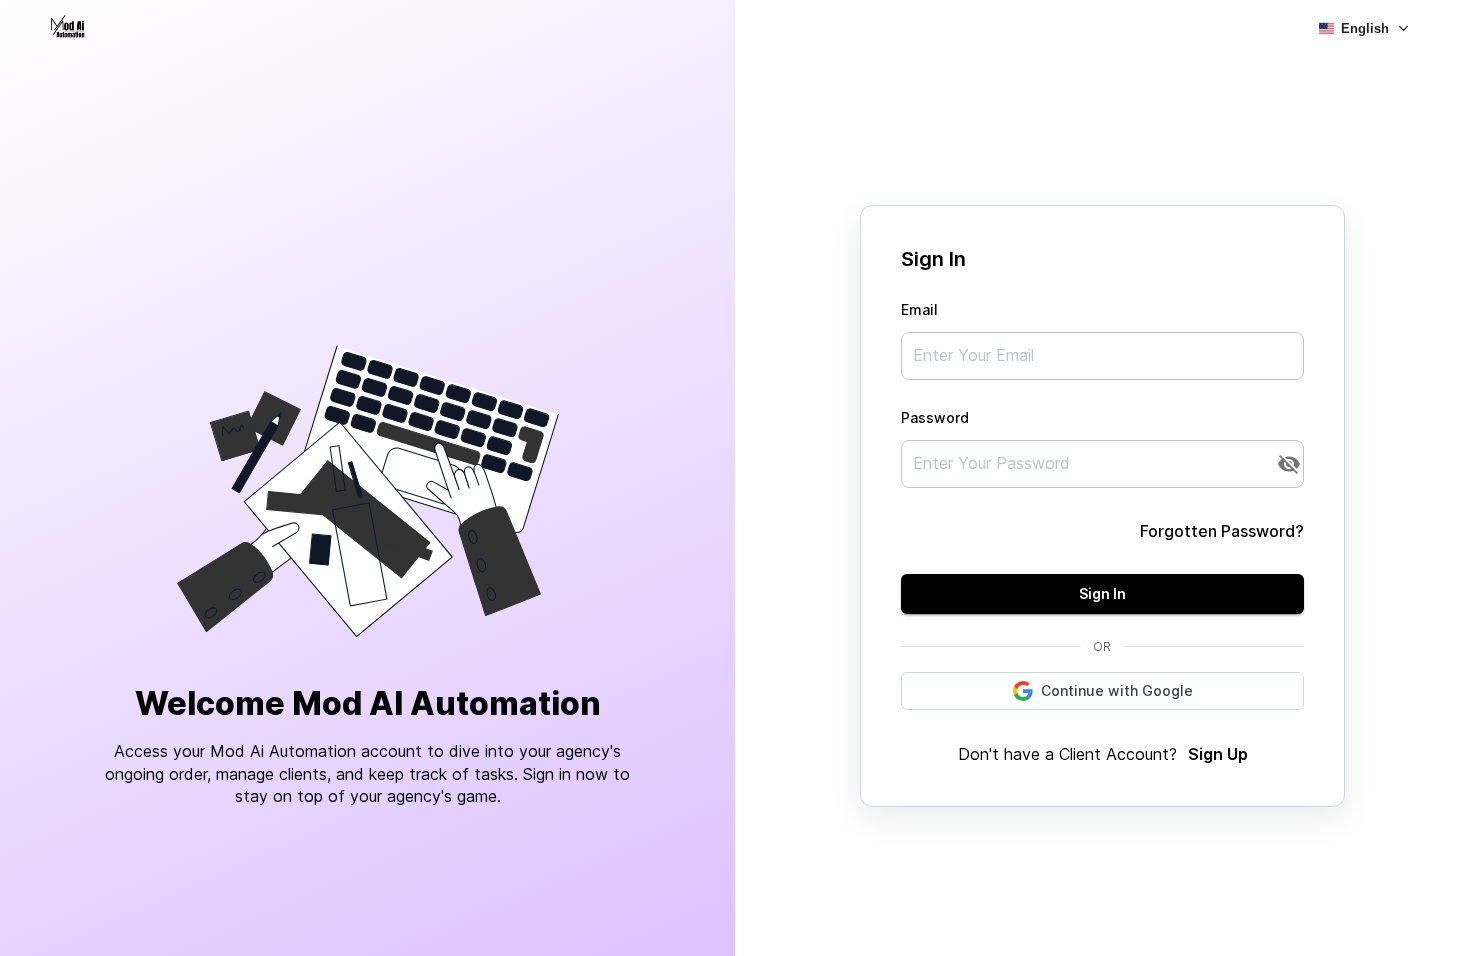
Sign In (1102, 593)
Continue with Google (1117, 690)
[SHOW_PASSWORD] (1289, 464)
